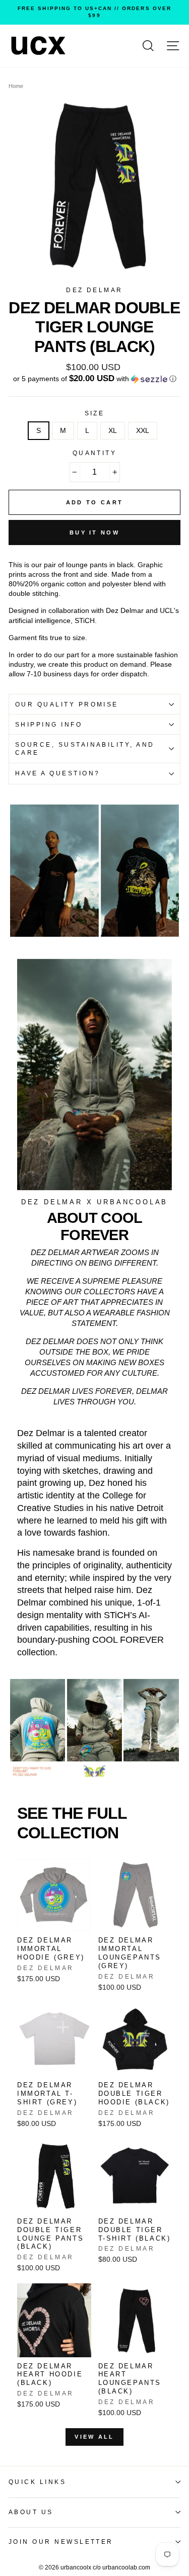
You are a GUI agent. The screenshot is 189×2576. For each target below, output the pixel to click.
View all (94, 2437)
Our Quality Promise (67, 704)
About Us (31, 2512)
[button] (94, 379)
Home (16, 86)
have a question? (58, 773)
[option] (94, 12)
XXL (143, 431)
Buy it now (94, 532)
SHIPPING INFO (49, 725)
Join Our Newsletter (61, 2542)
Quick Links (37, 2482)
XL (113, 431)
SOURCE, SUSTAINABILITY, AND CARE (85, 749)
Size (95, 413)
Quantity (95, 453)
